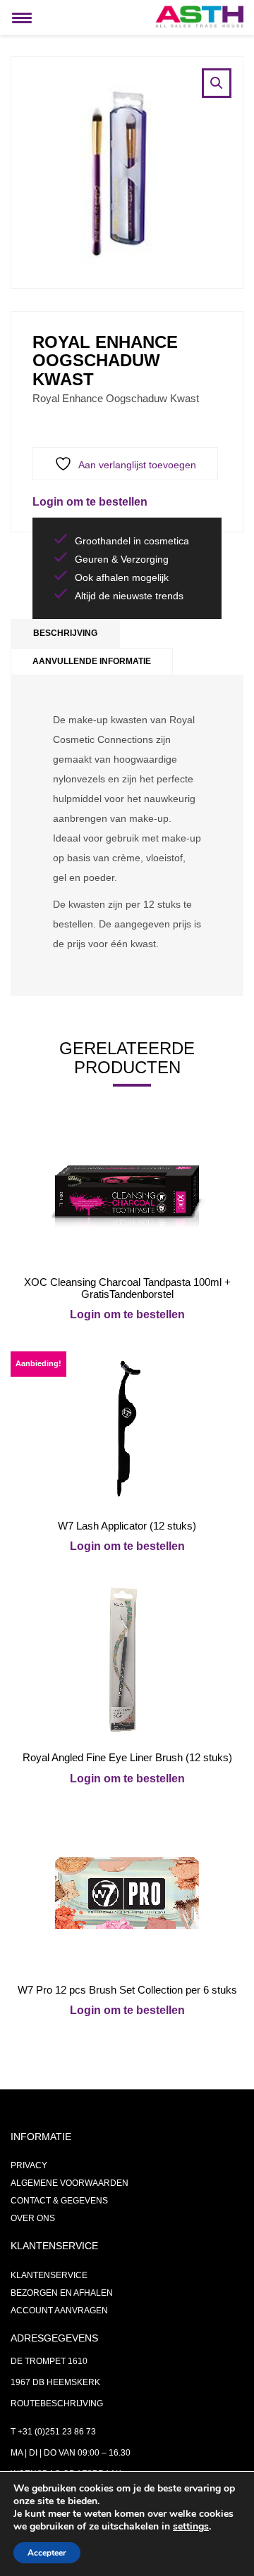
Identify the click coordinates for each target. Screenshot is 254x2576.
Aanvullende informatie (92, 661)
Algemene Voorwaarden (69, 2183)
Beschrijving (65, 633)
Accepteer (47, 2553)
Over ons (33, 2218)
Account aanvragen (59, 2311)
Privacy (29, 2165)
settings (191, 2527)
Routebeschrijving (57, 2403)
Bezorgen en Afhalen (62, 2293)
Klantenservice (49, 2275)
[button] (217, 83)
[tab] (65, 633)
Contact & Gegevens (59, 2201)
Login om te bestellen (90, 502)
